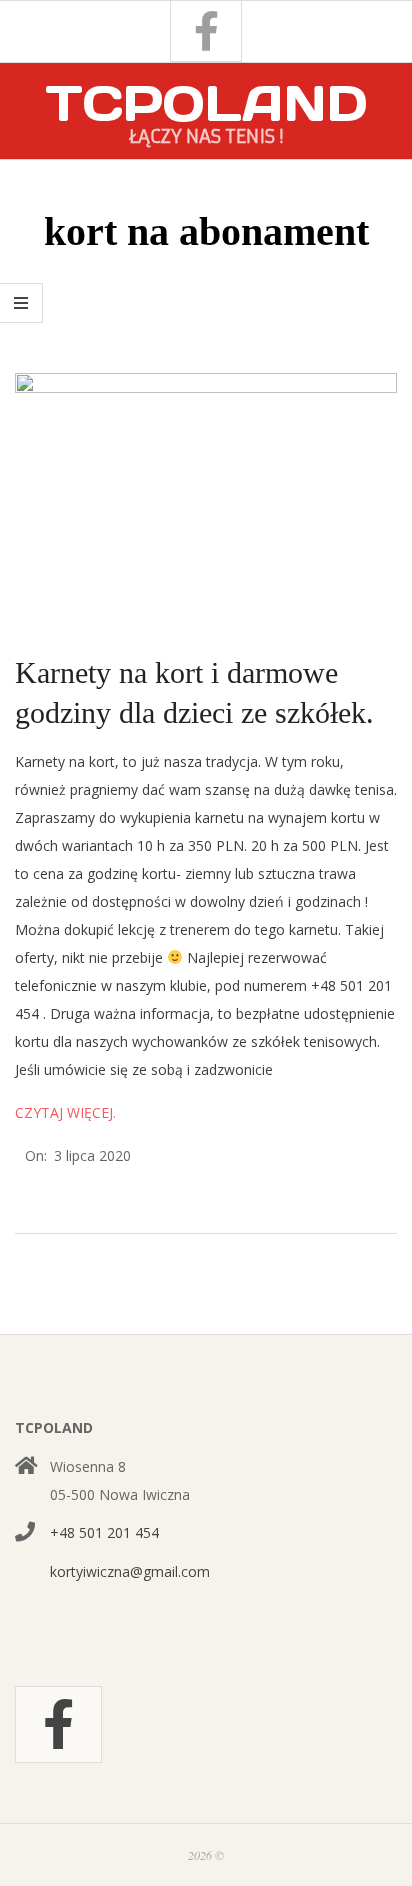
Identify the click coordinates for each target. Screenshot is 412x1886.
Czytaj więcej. (65, 1112)
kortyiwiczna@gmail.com (130, 1571)
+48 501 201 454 (104, 1532)
